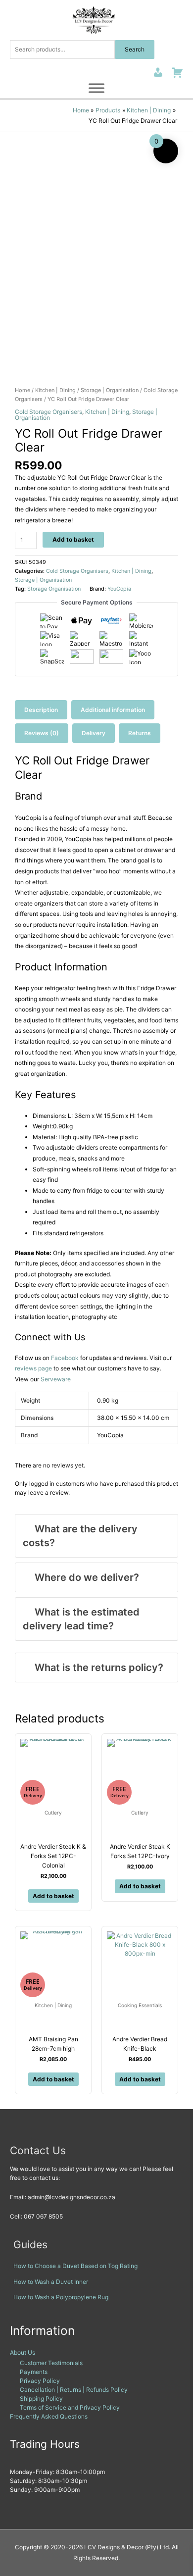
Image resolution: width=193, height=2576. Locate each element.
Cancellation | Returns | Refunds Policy (74, 2390)
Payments (34, 2372)
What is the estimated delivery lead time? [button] (81, 1619)
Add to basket (73, 539)
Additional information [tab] (113, 710)
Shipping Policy (41, 2399)
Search (135, 49)
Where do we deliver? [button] (87, 1577)
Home (23, 390)
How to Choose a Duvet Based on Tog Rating (75, 2266)
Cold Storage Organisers (48, 412)
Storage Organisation (54, 589)
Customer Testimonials (51, 2363)
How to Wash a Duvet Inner (51, 2282)
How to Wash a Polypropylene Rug (61, 2297)
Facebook (65, 1358)
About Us (23, 2352)
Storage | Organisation (110, 390)
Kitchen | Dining (55, 390)
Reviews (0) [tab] (42, 733)
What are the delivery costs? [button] (80, 1536)
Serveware (56, 1379)
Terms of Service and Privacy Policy (70, 2407)
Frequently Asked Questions (49, 2416)
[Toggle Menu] (96, 88)
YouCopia (119, 589)
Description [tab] (41, 710)
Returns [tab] (140, 733)
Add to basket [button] (53, 1896)
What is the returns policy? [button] (99, 1667)
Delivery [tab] (94, 733)
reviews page (33, 1368)
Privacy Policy (40, 2381)
